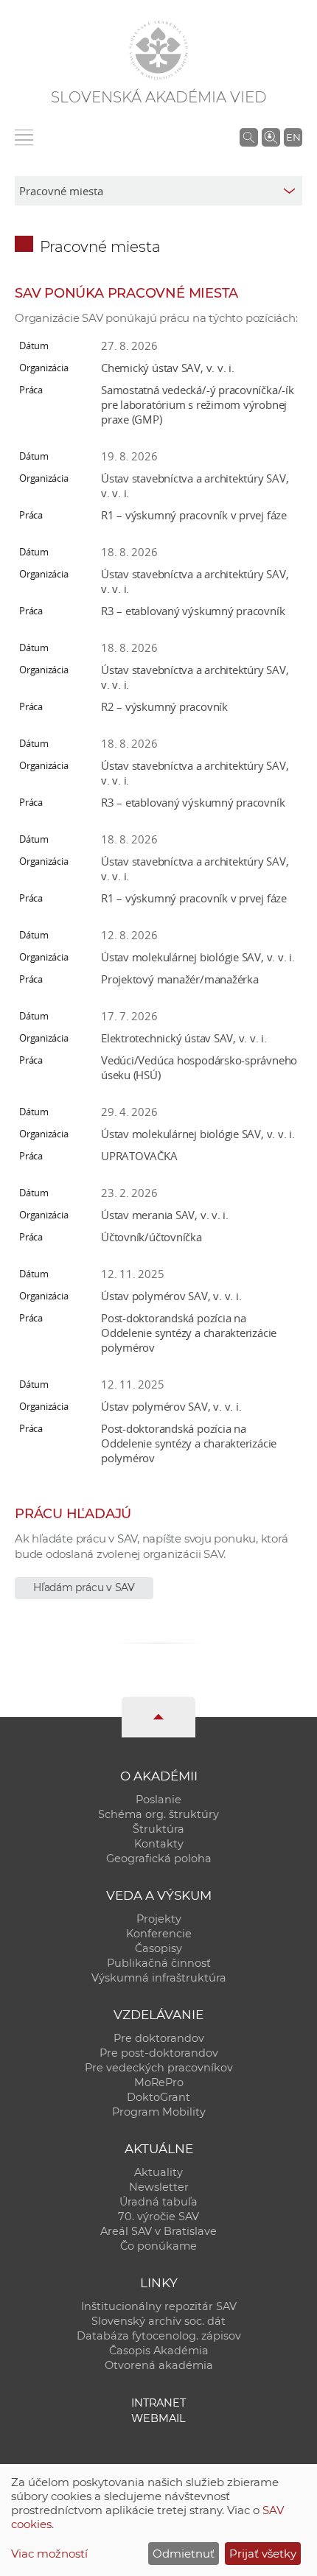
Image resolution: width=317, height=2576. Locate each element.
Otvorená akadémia (159, 2365)
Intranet (158, 2403)
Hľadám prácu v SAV (84, 1587)
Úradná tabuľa (158, 2202)
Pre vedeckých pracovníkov (159, 2068)
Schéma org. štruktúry (158, 1814)
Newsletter (159, 2187)
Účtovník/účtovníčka (151, 1237)
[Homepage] (158, 50)
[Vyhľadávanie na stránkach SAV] (249, 137)
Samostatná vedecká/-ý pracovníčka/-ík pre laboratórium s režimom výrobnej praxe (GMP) (198, 404)
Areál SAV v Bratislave (158, 2231)
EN (293, 137)
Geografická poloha (159, 1859)
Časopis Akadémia (159, 2351)
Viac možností (49, 2554)
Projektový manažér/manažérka (180, 979)
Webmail (158, 2418)
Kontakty (159, 1844)
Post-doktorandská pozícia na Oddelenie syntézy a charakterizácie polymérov (189, 1333)
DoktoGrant (158, 2097)
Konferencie (159, 1934)
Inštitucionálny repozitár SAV (159, 2306)
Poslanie (158, 1800)
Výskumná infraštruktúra (159, 1978)
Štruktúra (158, 1829)
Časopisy (158, 1948)
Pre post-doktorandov (159, 2053)
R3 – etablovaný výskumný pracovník (193, 611)
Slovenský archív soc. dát (158, 2321)
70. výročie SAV (158, 2217)
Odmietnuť (184, 2554)
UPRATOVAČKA (139, 1156)
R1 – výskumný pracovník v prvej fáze (194, 515)
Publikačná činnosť (159, 1963)
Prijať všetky (263, 2554)
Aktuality (158, 2172)
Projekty (159, 1919)
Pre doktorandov (159, 2038)
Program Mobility (159, 2112)
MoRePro (159, 2082)
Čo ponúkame (158, 2246)
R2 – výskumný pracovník (164, 706)
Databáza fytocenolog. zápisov (159, 2336)
